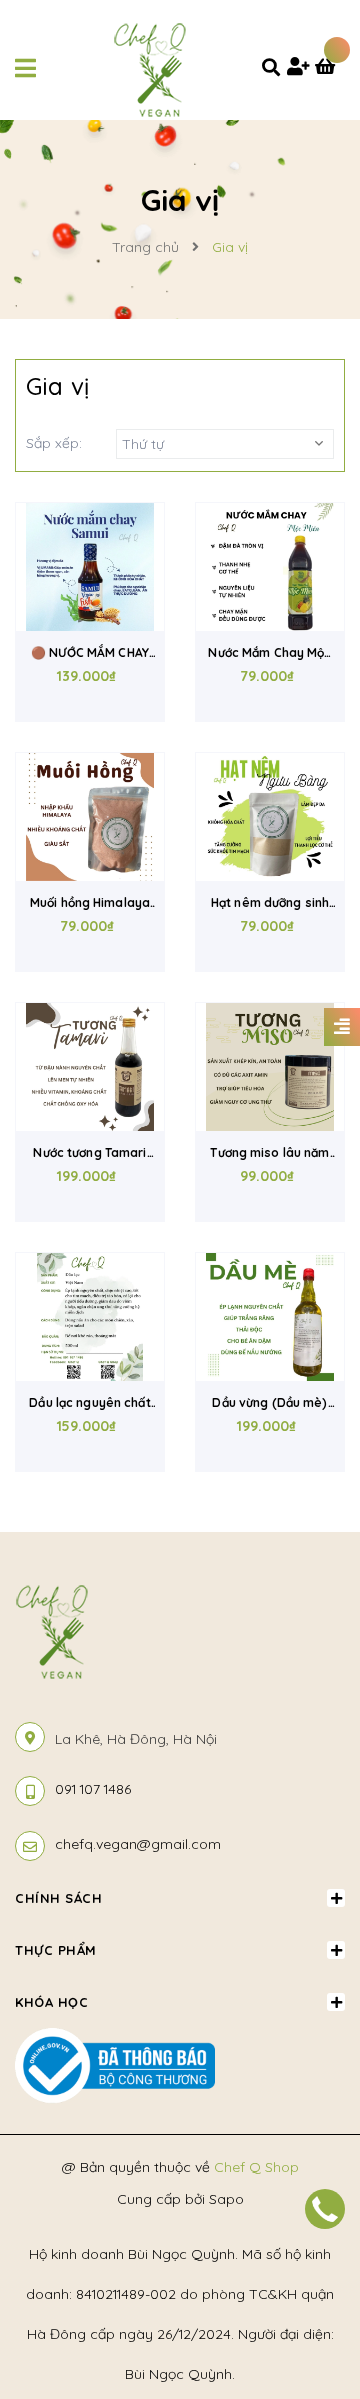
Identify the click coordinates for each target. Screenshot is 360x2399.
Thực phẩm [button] (56, 1950)
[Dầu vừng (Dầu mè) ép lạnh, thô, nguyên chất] (270, 1317)
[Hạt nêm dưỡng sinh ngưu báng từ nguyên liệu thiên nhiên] (270, 817)
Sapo (226, 2199)
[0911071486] (325, 2209)
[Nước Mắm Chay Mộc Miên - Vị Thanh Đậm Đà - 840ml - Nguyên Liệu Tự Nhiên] (270, 567)
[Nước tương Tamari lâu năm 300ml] (90, 1067)
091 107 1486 (93, 1789)
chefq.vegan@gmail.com (138, 1844)
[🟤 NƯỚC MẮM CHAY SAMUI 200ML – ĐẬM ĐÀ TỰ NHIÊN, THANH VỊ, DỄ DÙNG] (90, 567)
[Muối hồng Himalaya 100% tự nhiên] (90, 817)
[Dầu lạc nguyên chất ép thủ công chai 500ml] (90, 1317)
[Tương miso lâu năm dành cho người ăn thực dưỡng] (270, 1067)
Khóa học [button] (51, 2002)
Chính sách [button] (58, 1898)
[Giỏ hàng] (330, 68)
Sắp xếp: (54, 443)
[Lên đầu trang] (313, 2270)
